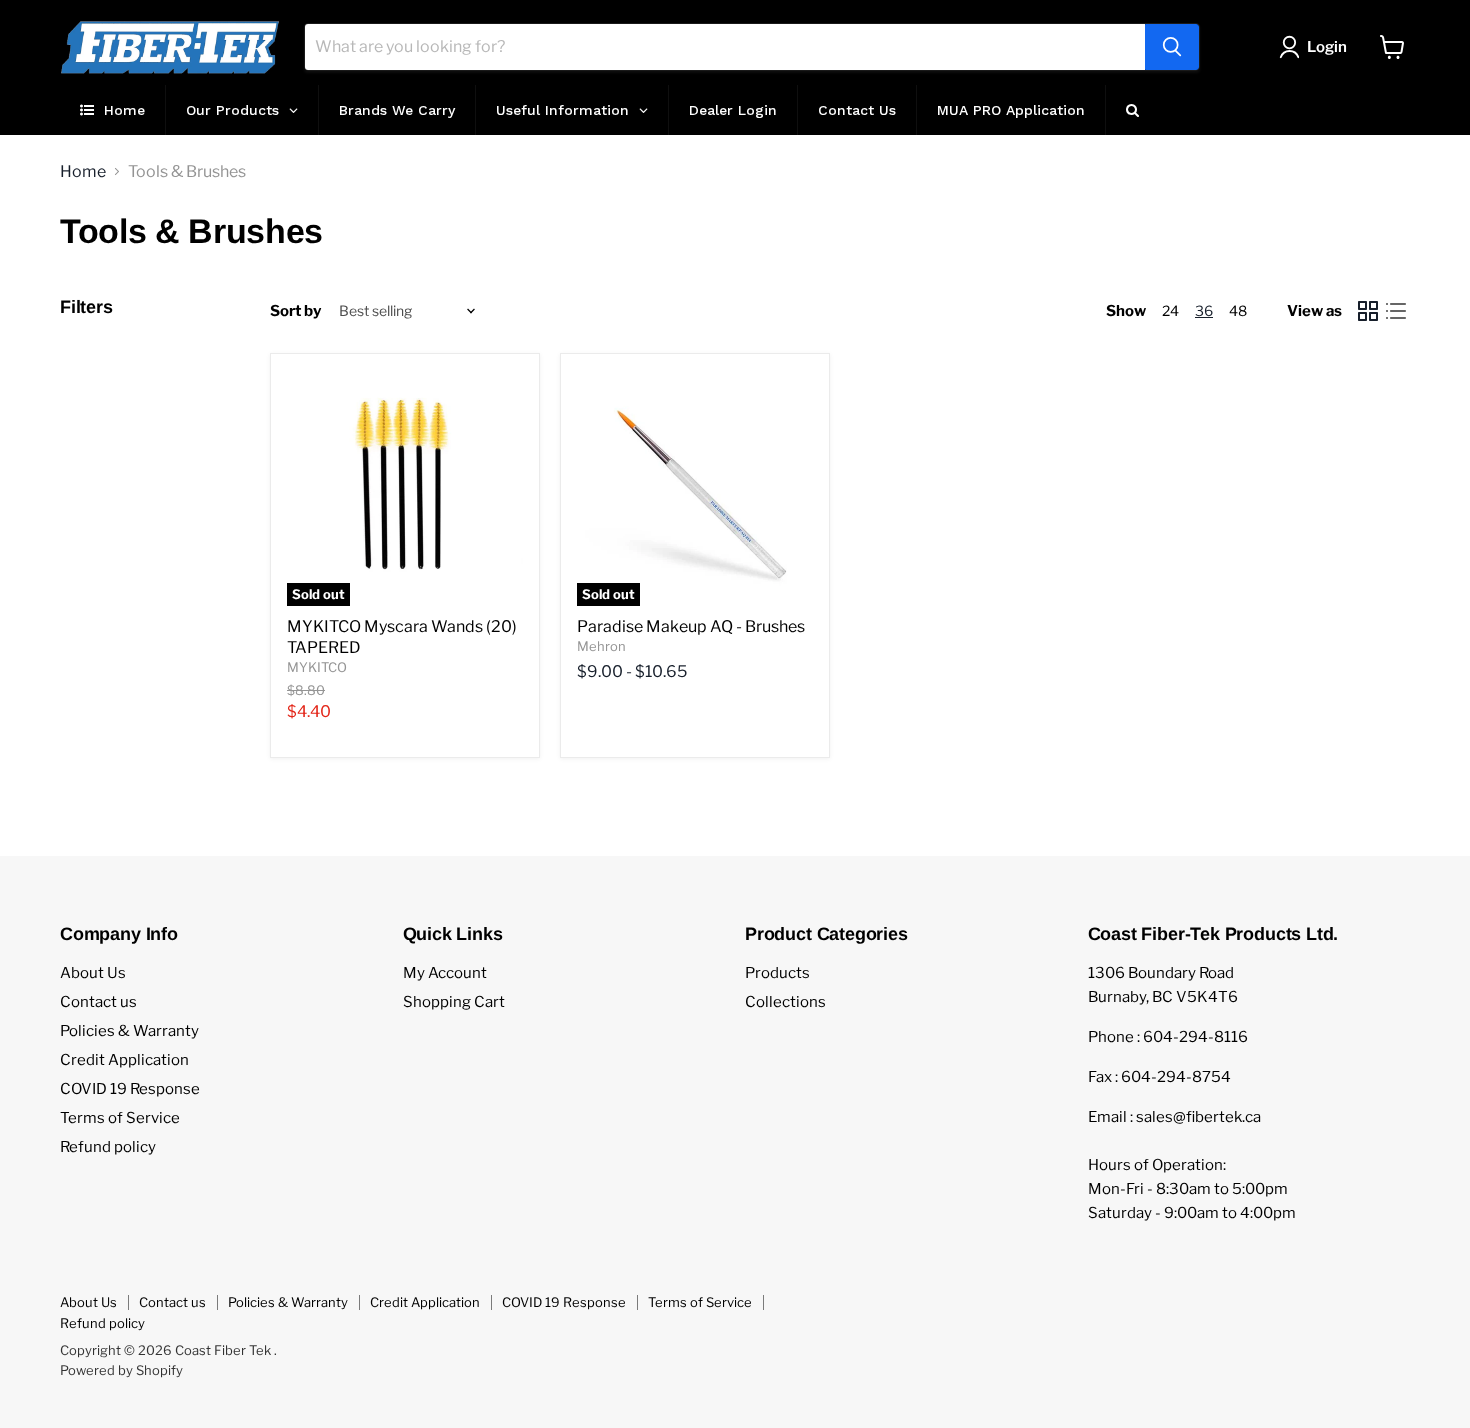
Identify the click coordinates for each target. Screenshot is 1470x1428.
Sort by (295, 311)
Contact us (98, 1002)
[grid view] (1368, 311)
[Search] (1172, 47)
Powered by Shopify (121, 1370)
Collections (785, 1002)
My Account (445, 973)
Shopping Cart (454, 1002)
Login (1327, 47)
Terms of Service (120, 1118)
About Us (93, 973)
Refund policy (108, 1147)
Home (83, 172)
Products (777, 973)
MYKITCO (317, 667)
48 (1238, 310)
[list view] (1396, 311)
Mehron (601, 646)
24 (1170, 310)
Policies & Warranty (129, 1031)
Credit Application (124, 1060)
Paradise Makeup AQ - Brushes (691, 626)
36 (1204, 310)
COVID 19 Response (130, 1089)
